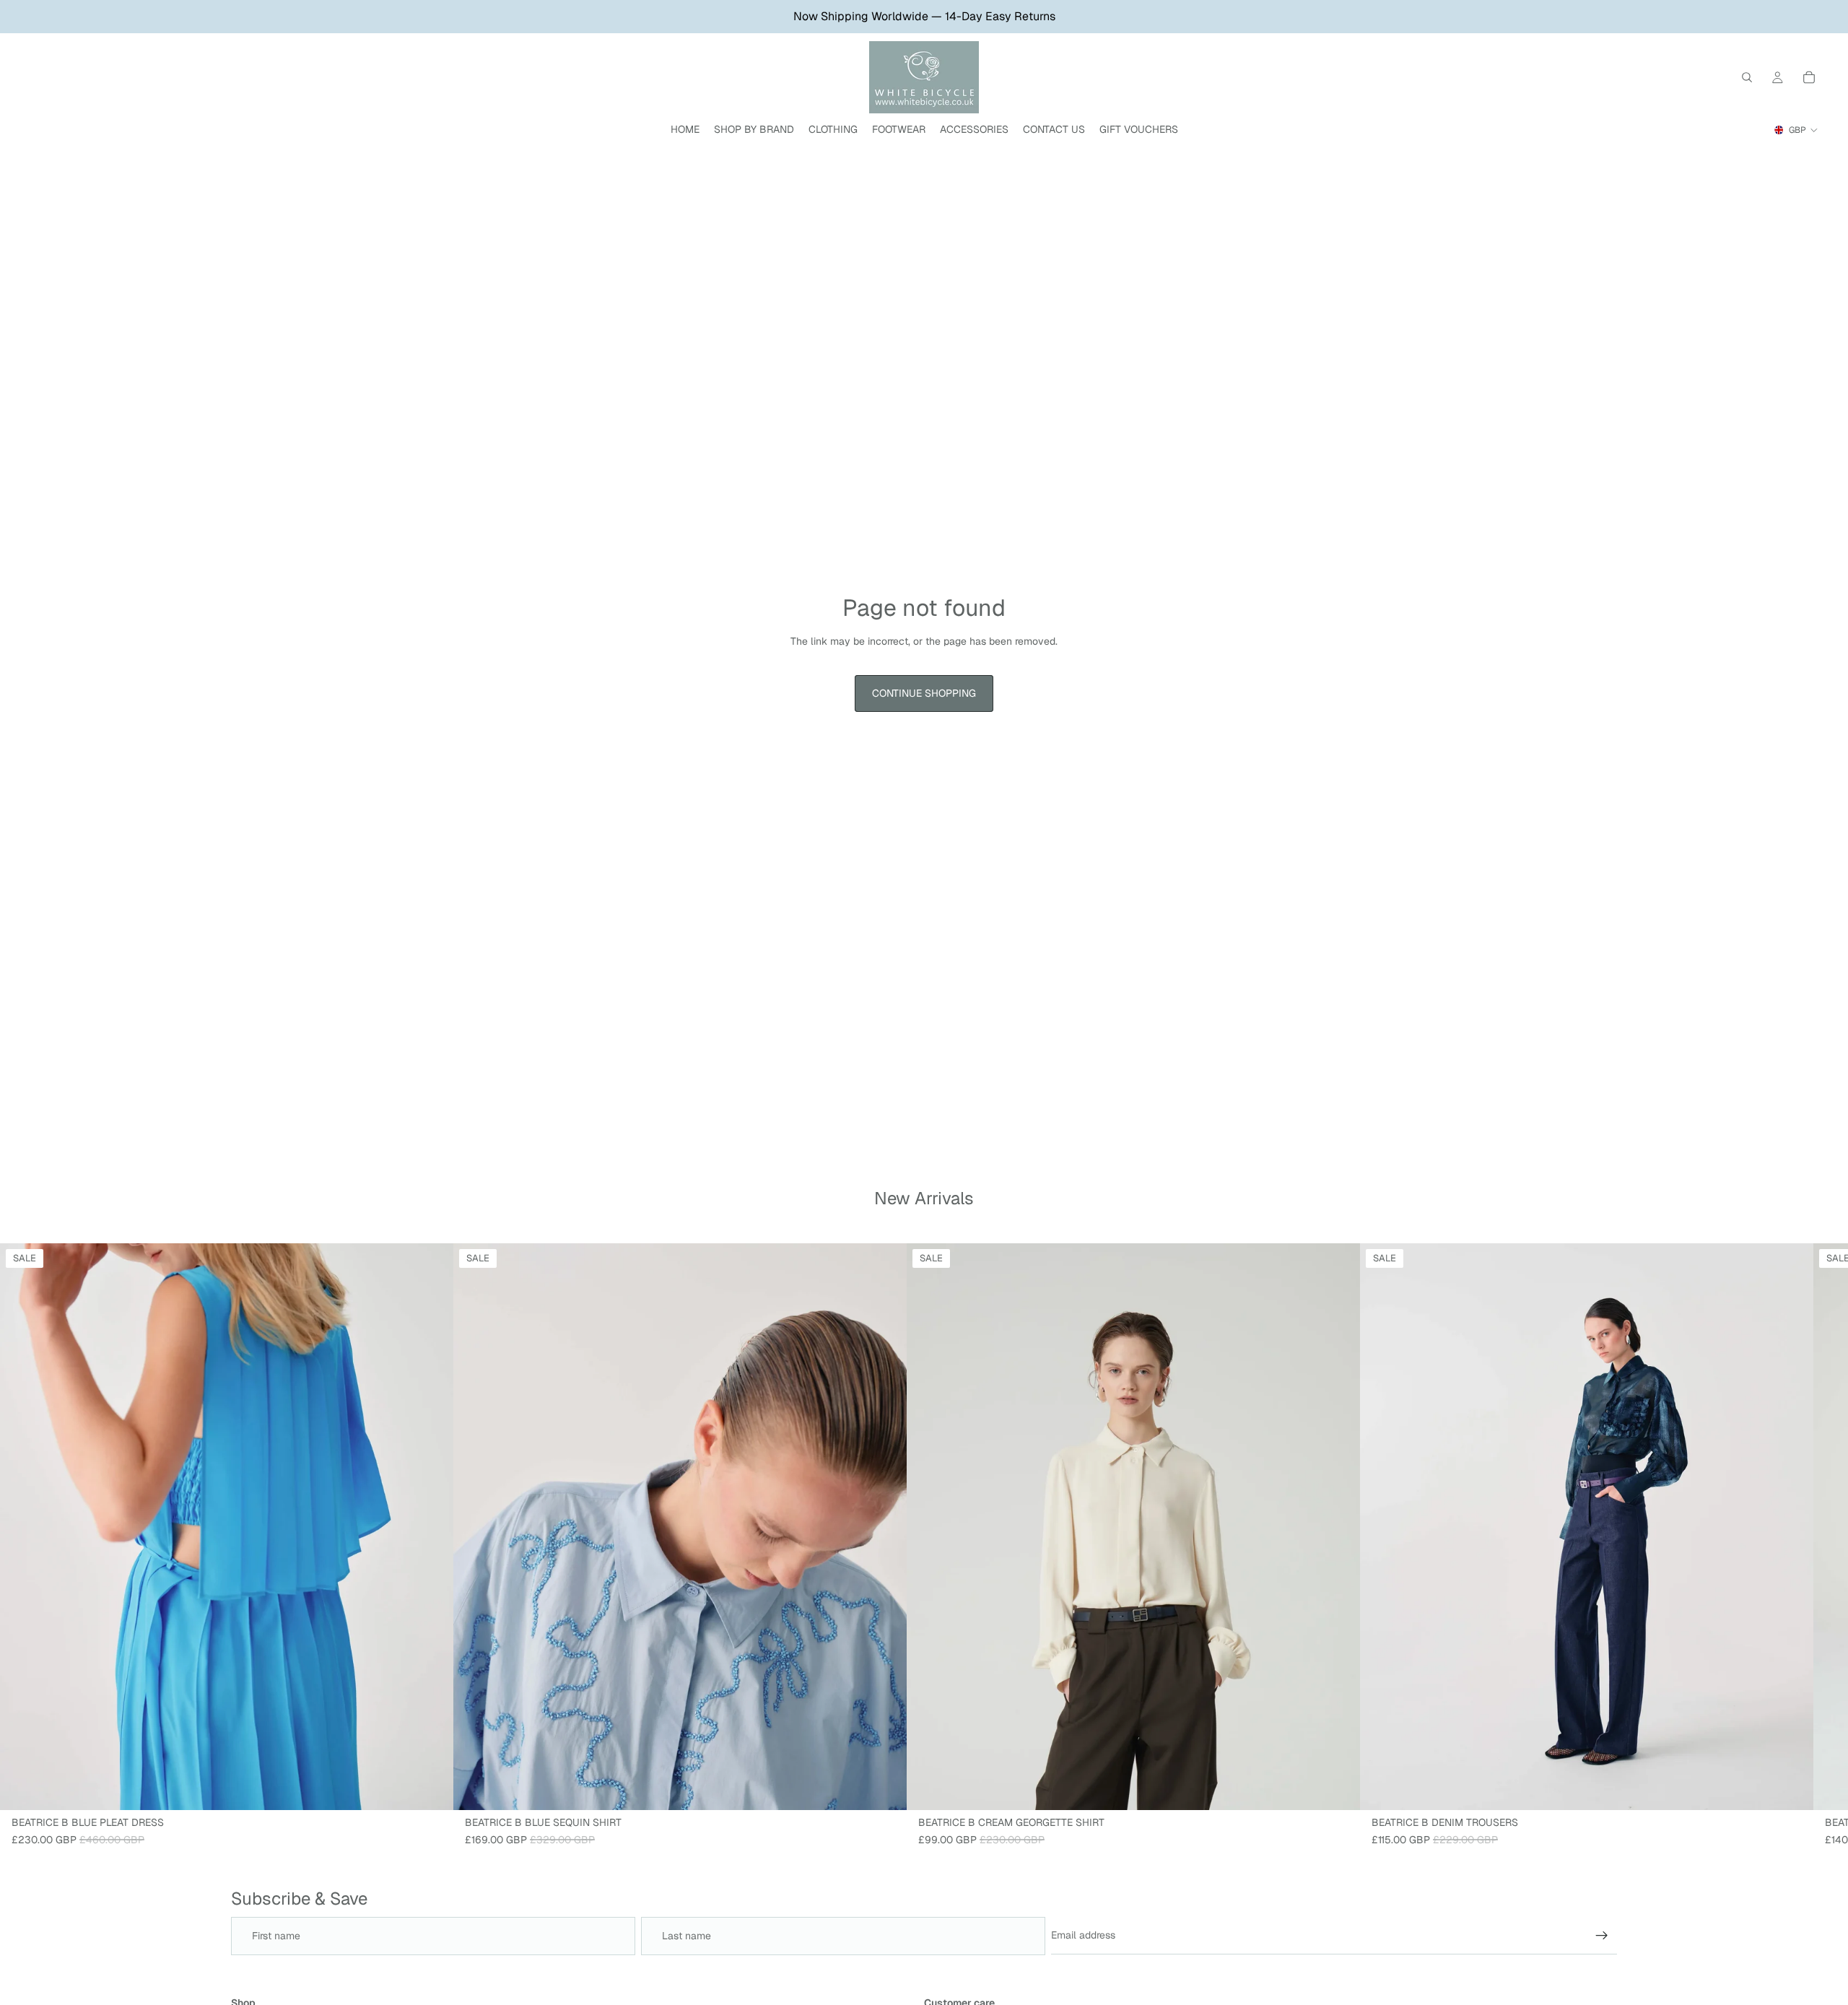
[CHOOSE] (431, 1788)
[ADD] (884, 1788)
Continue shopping (924, 693)
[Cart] (1809, 77)
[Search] (1747, 77)
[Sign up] (1602, 1936)
